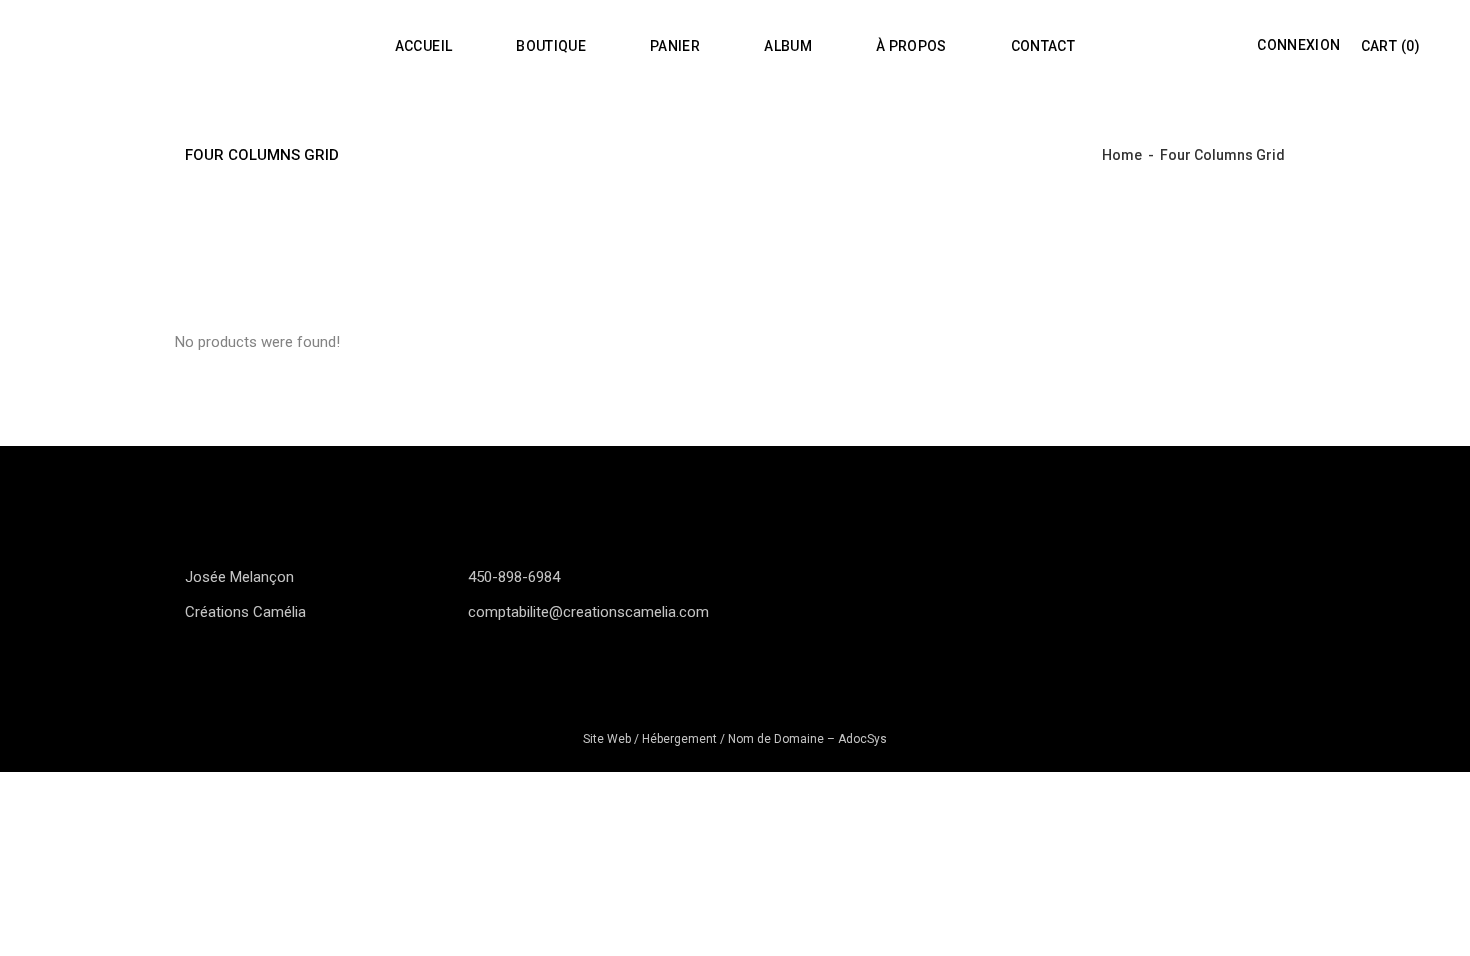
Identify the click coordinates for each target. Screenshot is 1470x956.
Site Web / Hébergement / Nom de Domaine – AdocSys (735, 739)
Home (1122, 155)
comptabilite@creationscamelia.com (588, 612)
